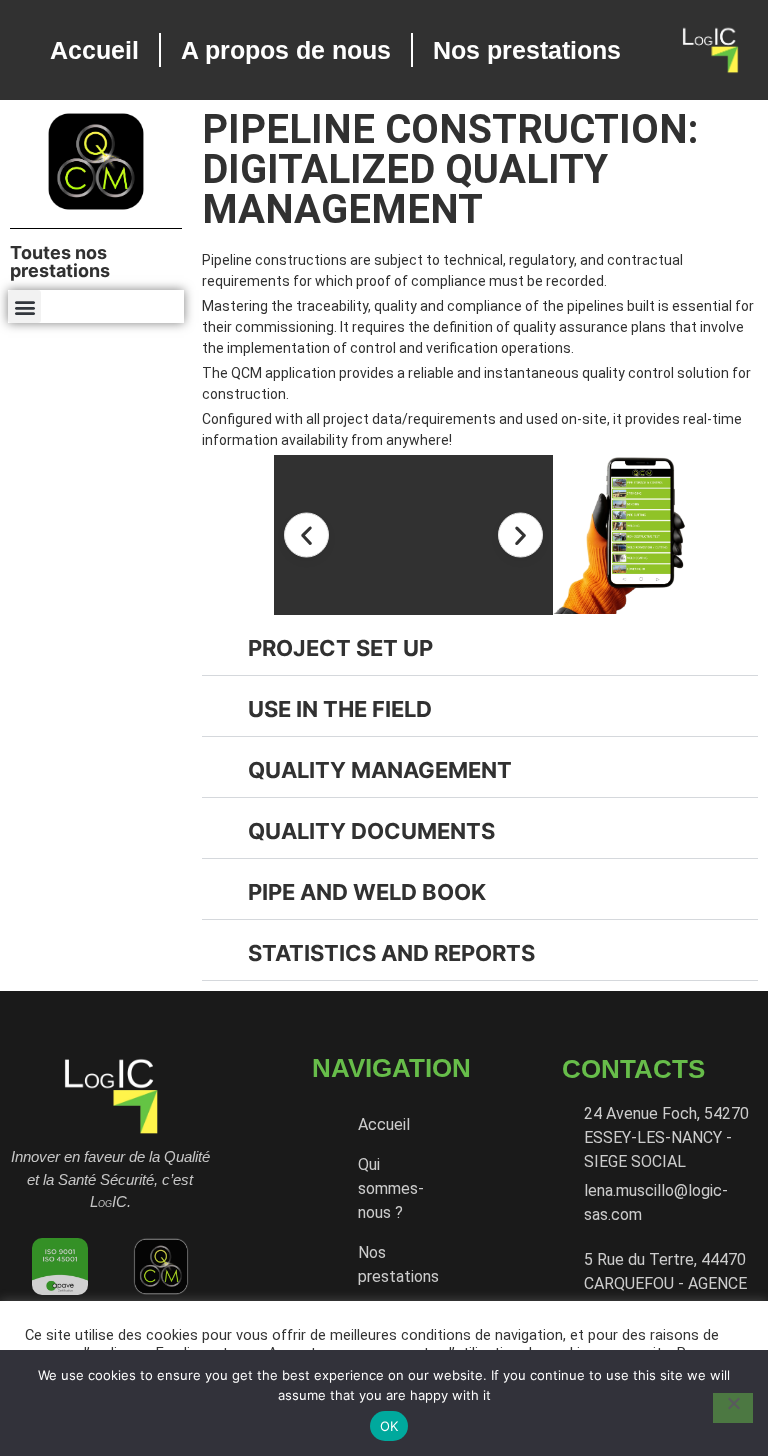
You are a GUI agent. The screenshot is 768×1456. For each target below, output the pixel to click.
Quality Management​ (380, 770)
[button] (24, 306)
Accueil (94, 50)
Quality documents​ (371, 831)
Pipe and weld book (367, 892)
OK (389, 1426)
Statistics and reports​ (391, 953)
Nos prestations (527, 50)
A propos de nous (286, 50)
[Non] (733, 1408)
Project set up (340, 648)
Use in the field (340, 709)
